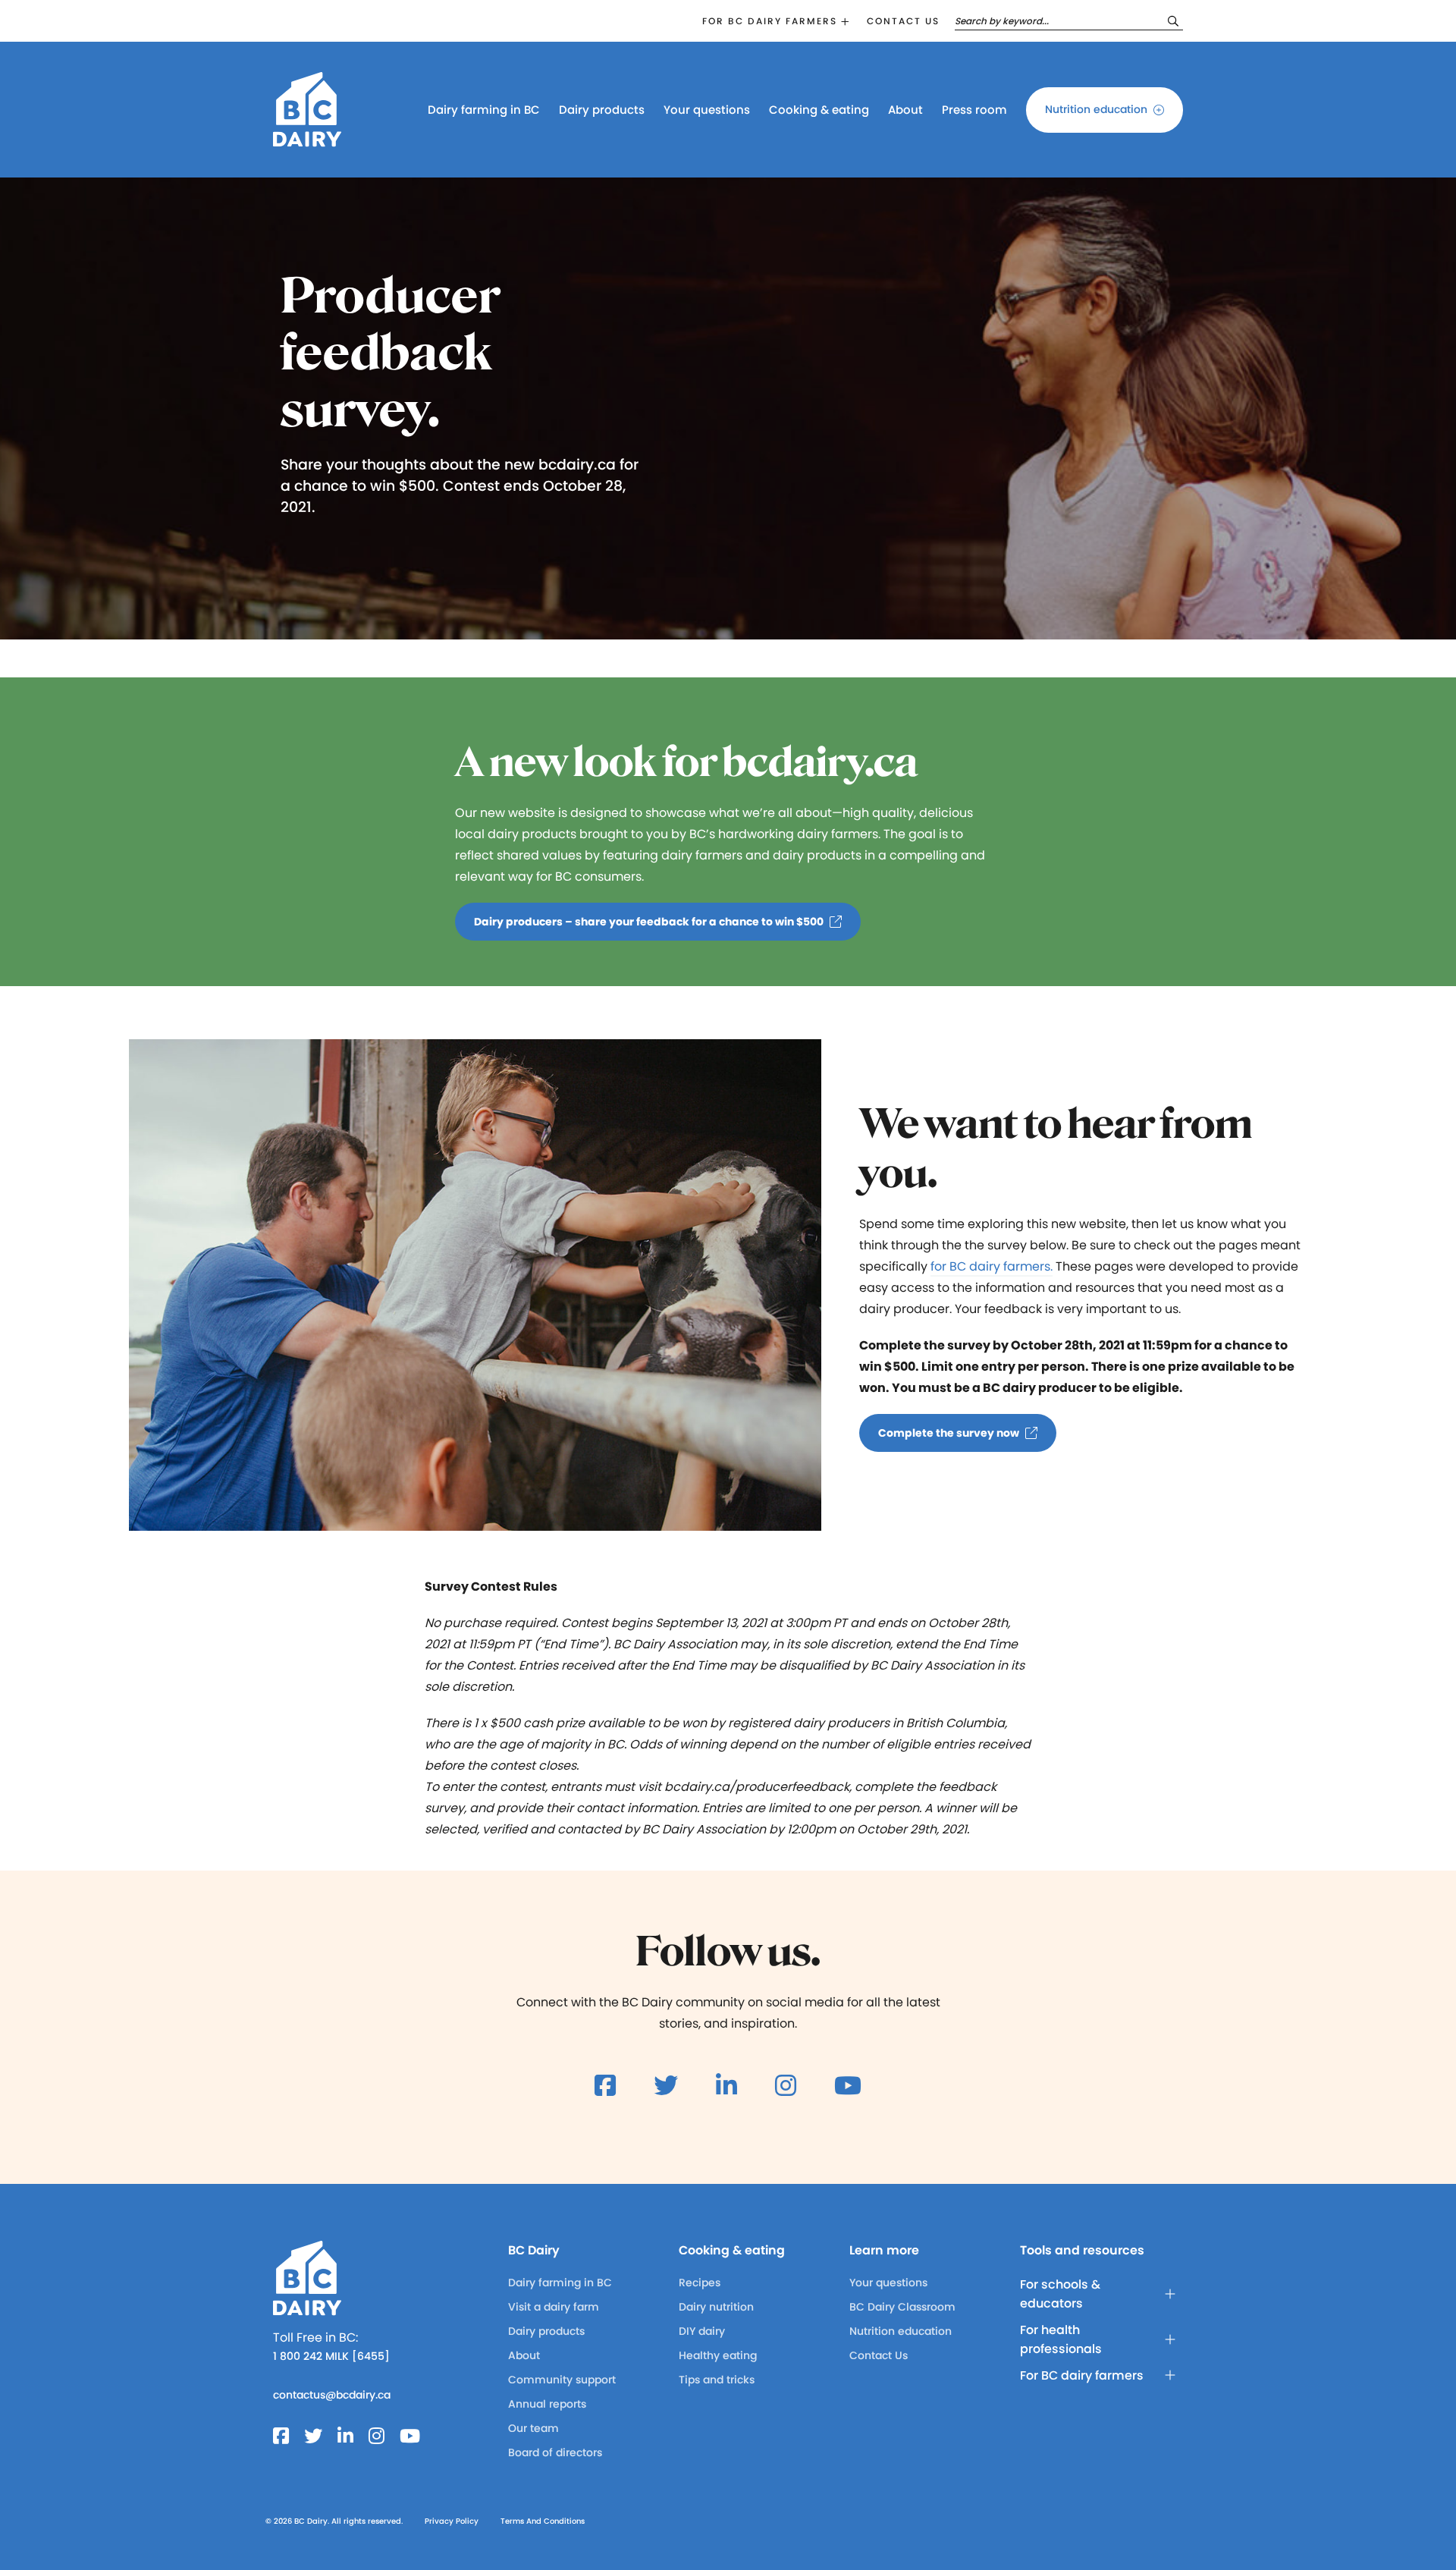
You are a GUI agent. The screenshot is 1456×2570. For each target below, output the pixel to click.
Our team (533, 2428)
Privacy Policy (452, 2521)
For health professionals (1061, 2339)
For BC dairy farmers (770, 21)
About (905, 110)
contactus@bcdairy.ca (332, 2395)
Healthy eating (718, 2355)
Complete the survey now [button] (949, 1433)
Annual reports (547, 2404)
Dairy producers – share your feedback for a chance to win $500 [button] (649, 922)
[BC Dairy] (307, 140)
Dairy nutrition (716, 2307)
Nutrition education (1096, 109)
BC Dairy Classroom (902, 2307)
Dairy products (602, 110)
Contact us (903, 21)
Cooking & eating (819, 110)
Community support (562, 2380)
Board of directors (555, 2452)
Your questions (707, 110)
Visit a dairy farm (554, 2307)
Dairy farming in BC (484, 110)
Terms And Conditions (543, 2521)
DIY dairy (702, 2331)
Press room (974, 110)
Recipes (700, 2283)
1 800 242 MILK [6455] (331, 2356)
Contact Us (879, 2355)
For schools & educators (1060, 2294)
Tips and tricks (717, 2380)
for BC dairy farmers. (992, 1266)
